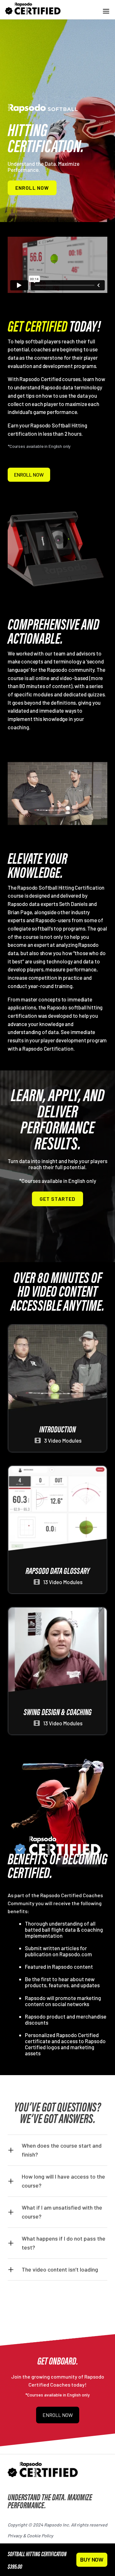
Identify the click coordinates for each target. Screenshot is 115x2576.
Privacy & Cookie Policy (31, 2536)
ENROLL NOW (32, 188)
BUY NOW (92, 2559)
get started (57, 1199)
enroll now (29, 475)
